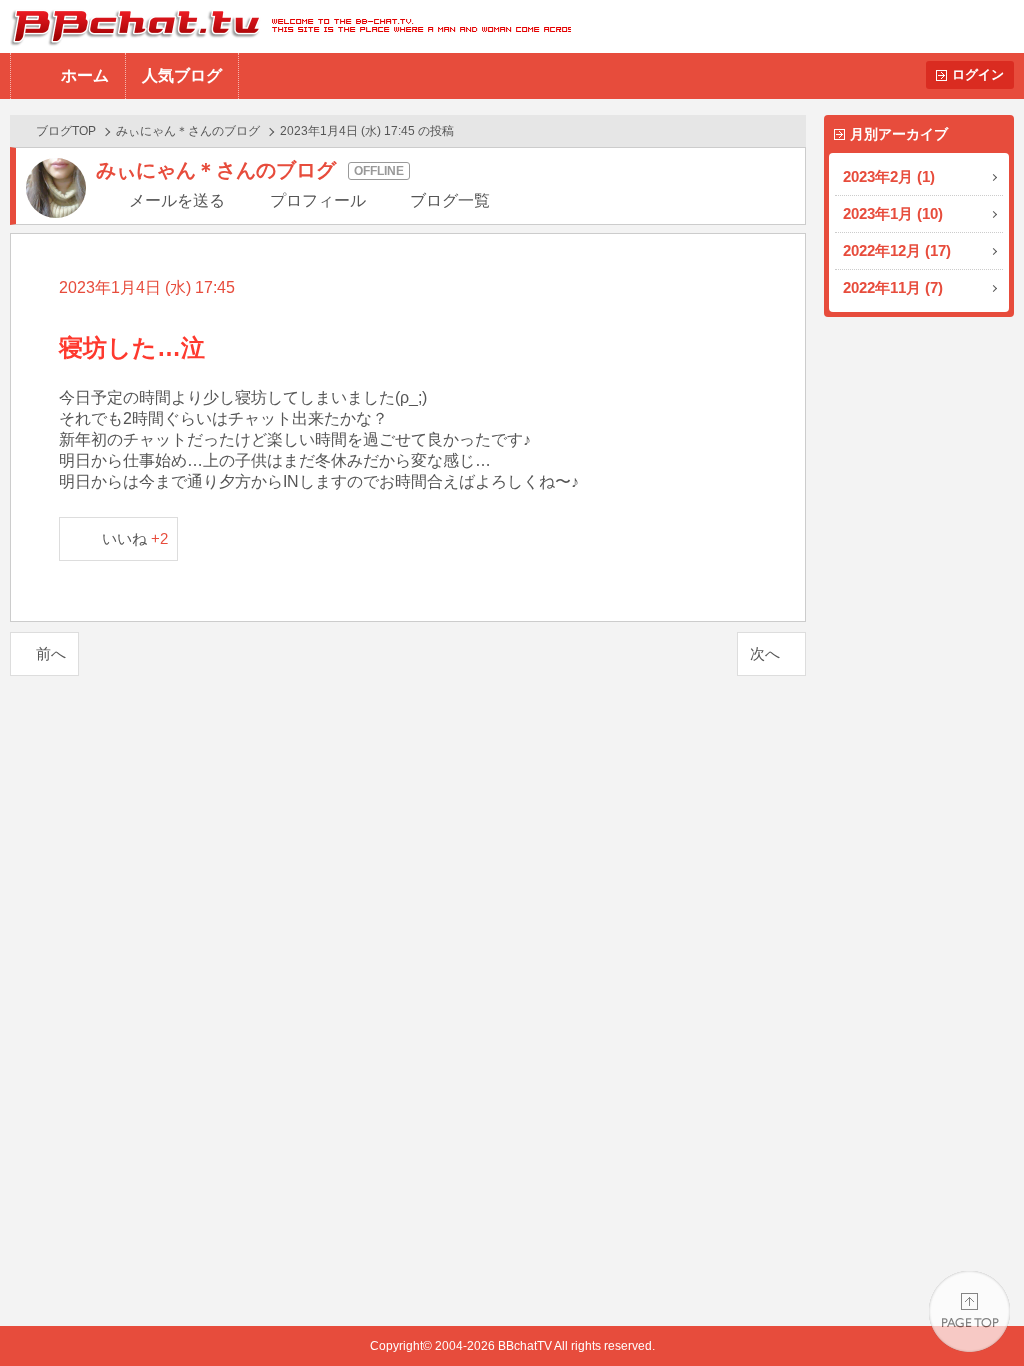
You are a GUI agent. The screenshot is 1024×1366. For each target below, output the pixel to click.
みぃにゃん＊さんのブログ (188, 131)
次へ (765, 653)
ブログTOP (66, 131)
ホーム (85, 75)
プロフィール (318, 200)
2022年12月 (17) (897, 250)
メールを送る (177, 200)
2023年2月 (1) (889, 176)
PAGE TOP (969, 1311)
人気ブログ (182, 75)
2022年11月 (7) (893, 287)
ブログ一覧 (450, 200)
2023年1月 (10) (893, 213)
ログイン (978, 74)
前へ (51, 653)
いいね (135, 538)
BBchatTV (285, 26)
